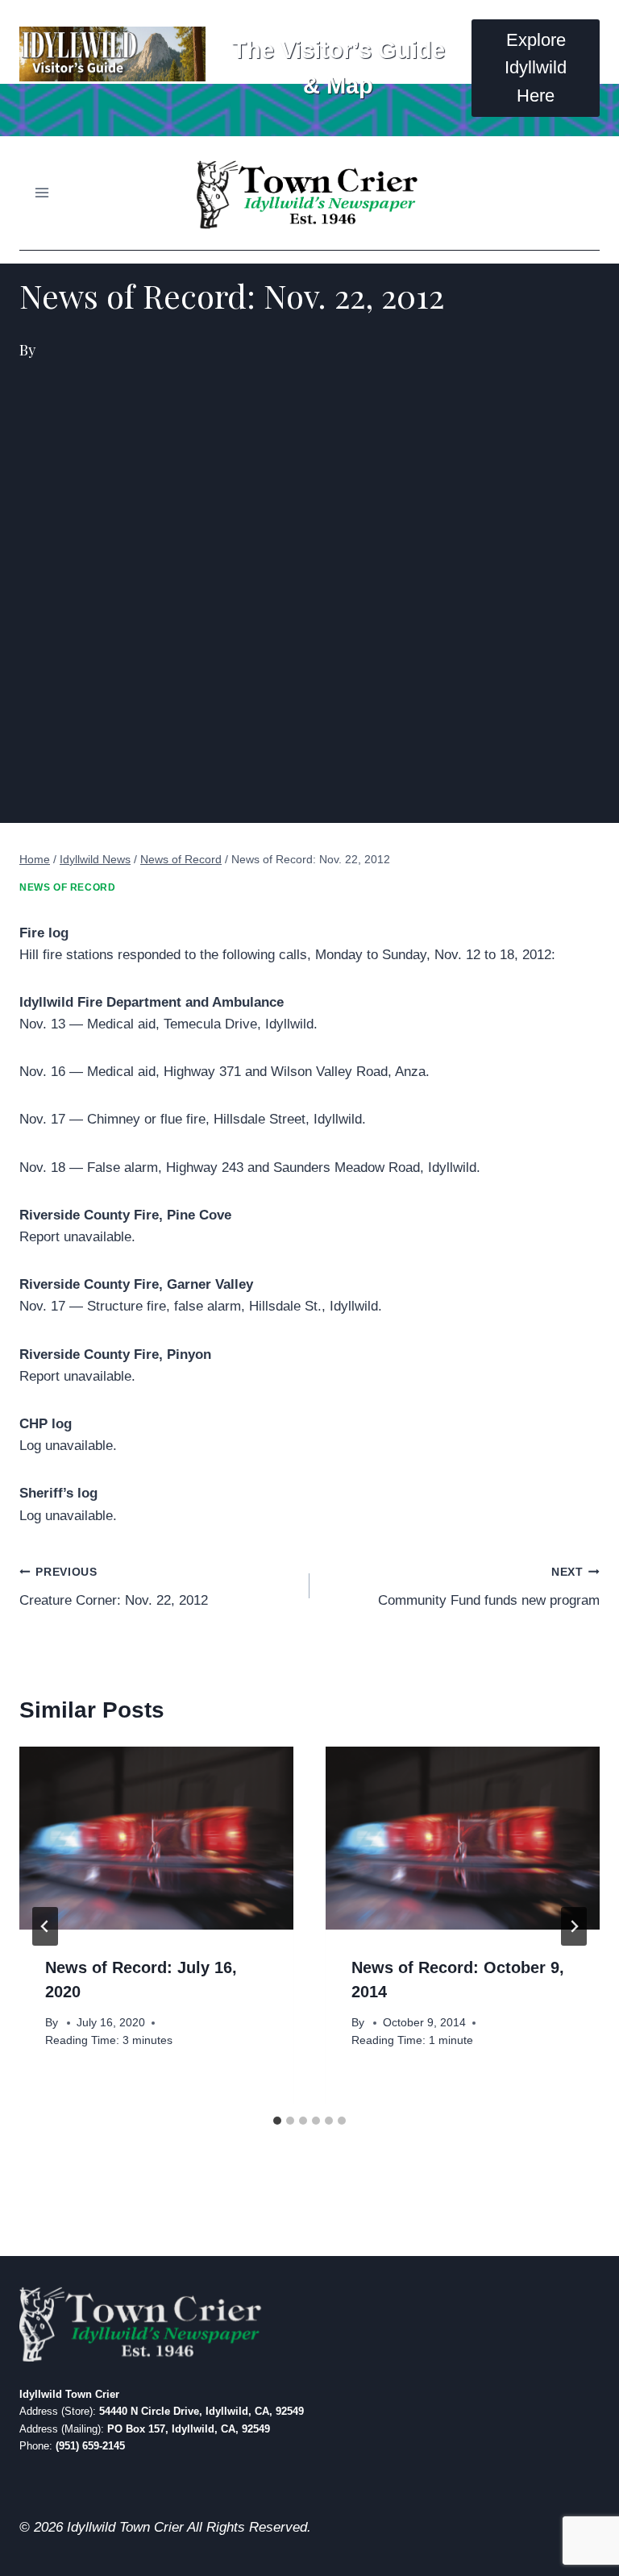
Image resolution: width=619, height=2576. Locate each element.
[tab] (277, 2121)
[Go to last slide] (45, 1926)
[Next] (574, 1926)
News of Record (67, 887)
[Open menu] (42, 193)
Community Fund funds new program (489, 1587)
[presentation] (156, 1838)
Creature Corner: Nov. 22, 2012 (114, 1587)
